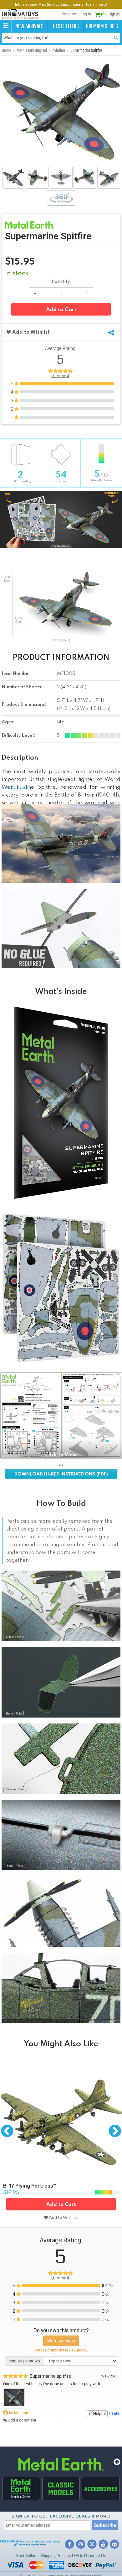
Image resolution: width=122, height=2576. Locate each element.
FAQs (79, 2556)
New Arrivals (29, 27)
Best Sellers (66, 27)
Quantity (61, 282)
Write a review (61, 2341)
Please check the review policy (61, 2350)
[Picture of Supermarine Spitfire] (14, 2405)
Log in (86, 14)
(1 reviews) (60, 376)
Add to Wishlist (30, 332)
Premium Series (102, 27)
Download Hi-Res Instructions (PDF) (61, 1474)
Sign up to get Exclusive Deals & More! (61, 2516)
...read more (15, 787)
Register (69, 14)
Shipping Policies (56, 2556)
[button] (6, 26)
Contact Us (96, 2556)
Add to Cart (61, 310)
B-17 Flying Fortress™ (30, 2186)
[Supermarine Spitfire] (14, 178)
